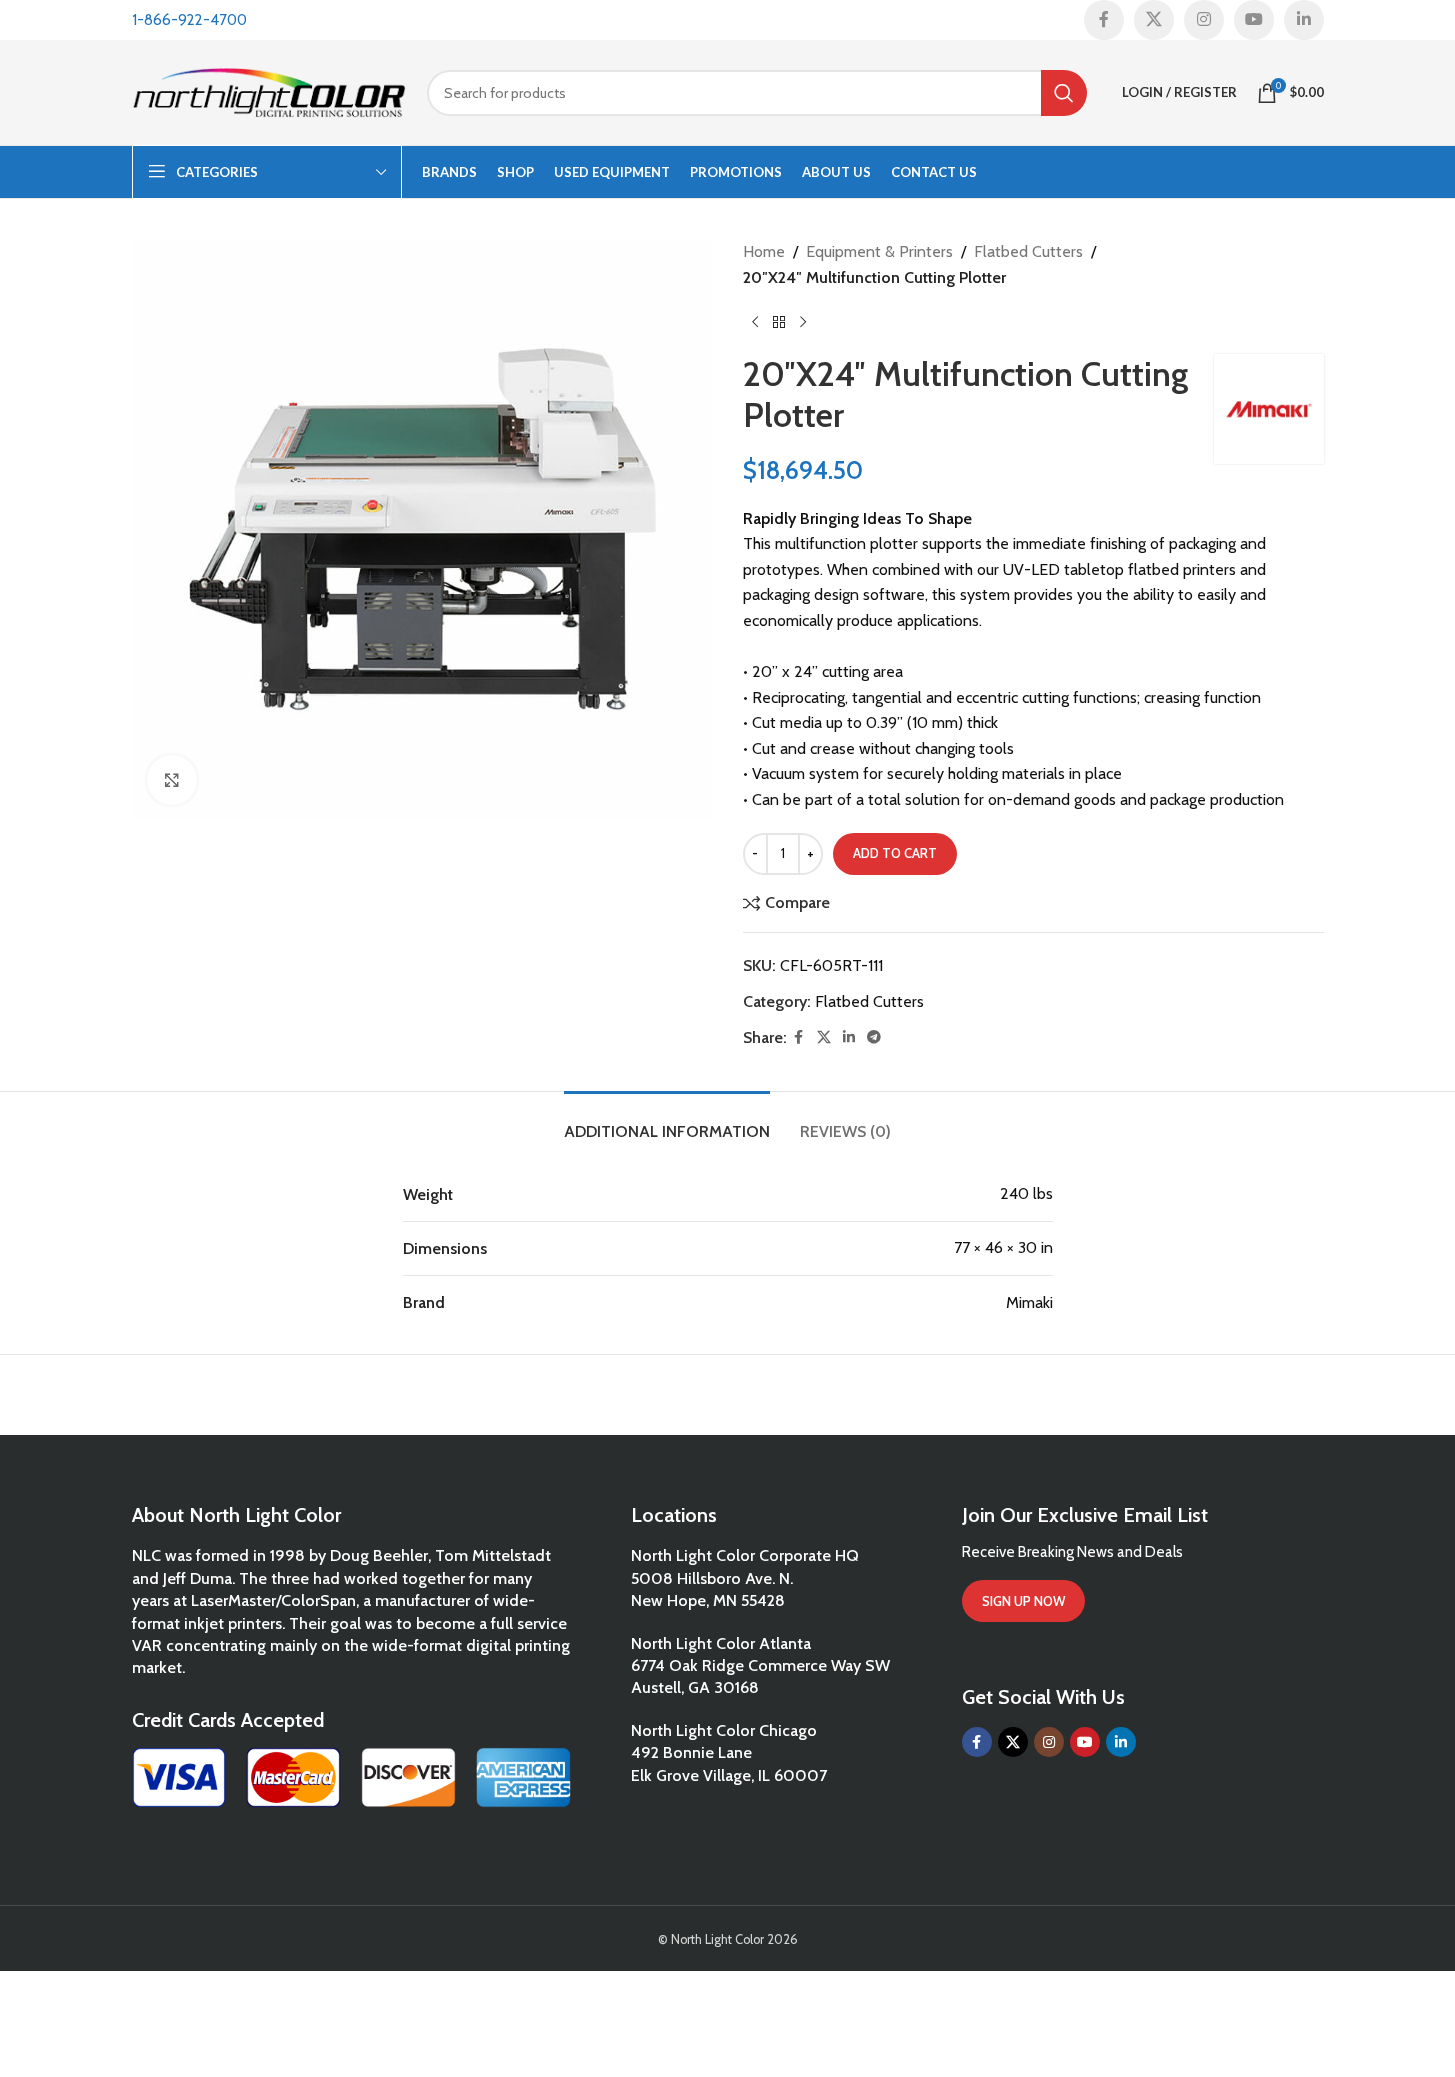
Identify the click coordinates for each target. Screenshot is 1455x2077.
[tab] (667, 1121)
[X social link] (1154, 20)
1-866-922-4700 (189, 20)
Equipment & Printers (879, 251)
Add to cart (895, 853)
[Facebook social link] (1104, 20)
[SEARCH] (1064, 93)
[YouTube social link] (1254, 20)
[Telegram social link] (874, 1037)
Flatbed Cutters (1028, 251)
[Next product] (803, 322)
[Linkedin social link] (1304, 20)
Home (764, 251)
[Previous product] (755, 322)
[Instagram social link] (1204, 20)
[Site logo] (269, 90)
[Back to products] (779, 322)
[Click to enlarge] (172, 780)
